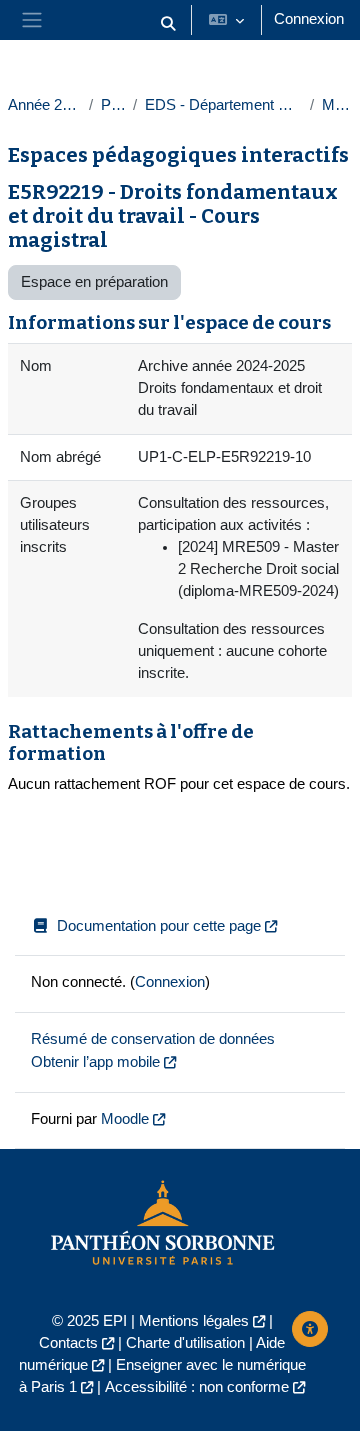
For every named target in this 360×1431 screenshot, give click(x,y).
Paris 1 (113, 105)
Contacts (68, 1343)
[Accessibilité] (310, 1329)
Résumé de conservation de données (153, 1039)
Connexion (309, 19)
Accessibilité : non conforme (197, 1387)
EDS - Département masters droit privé (223, 105)
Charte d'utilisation (185, 1343)
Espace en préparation (94, 282)
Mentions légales (194, 1321)
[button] (168, 24)
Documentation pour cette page (159, 926)
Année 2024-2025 (44, 105)
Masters (337, 105)
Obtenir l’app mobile (95, 1062)
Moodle (125, 1119)
